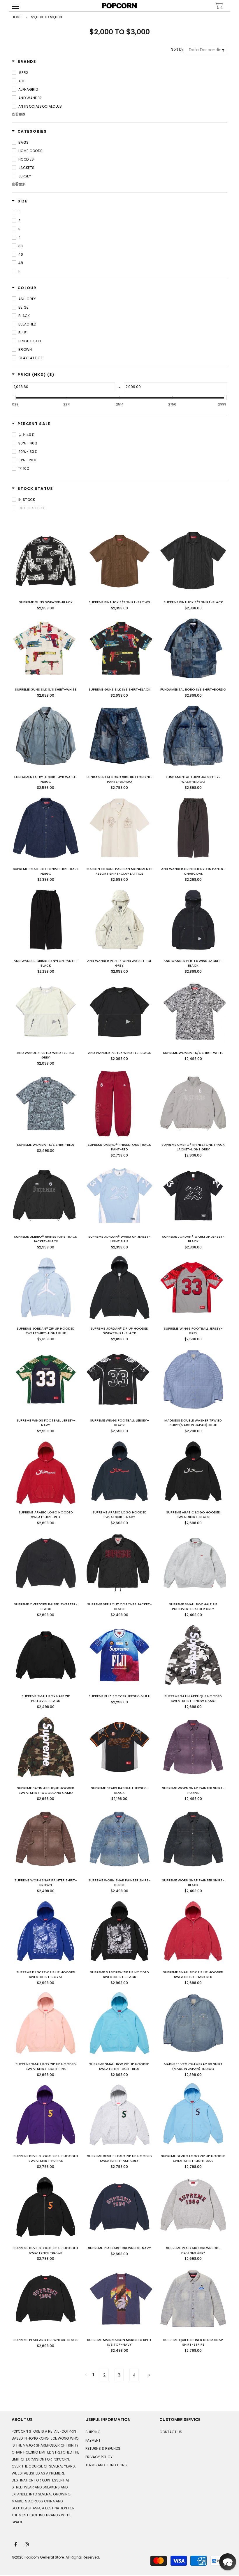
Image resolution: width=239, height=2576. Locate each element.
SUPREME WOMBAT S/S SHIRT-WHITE (193, 1053)
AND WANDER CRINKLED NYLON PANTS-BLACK (46, 963)
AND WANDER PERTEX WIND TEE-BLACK (119, 1053)
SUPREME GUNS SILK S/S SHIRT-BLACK (119, 689)
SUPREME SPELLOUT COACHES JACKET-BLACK (119, 1607)
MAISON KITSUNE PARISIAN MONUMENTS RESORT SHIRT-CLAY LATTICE (119, 871)
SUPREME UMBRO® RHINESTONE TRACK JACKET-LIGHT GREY (193, 1147)
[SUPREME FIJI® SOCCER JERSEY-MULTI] (119, 1655)
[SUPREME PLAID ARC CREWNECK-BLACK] (46, 2299)
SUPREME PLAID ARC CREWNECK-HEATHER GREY (193, 2250)
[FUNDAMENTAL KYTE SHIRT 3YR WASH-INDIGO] (46, 736)
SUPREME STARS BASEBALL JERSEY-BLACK (119, 1790)
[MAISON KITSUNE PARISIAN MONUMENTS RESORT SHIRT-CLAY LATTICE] (119, 828)
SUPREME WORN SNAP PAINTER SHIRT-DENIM (119, 1883)
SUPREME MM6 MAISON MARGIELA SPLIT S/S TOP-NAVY (119, 2342)
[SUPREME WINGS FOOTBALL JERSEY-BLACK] (119, 1379)
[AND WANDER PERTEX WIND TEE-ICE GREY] (46, 1012)
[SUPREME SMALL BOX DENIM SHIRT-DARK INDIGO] (46, 828)
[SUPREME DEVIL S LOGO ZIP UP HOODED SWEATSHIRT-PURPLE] (46, 2115)
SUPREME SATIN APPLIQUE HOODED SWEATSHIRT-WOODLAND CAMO (46, 1790)
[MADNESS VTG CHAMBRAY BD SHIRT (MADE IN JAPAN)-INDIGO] (193, 2023)
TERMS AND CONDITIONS (106, 2465)
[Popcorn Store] (119, 6)
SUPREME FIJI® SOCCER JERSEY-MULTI (119, 1696)
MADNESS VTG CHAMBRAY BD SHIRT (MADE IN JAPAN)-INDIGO (193, 2066)
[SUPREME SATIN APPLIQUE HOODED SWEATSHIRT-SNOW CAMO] (193, 1655)
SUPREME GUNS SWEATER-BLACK (46, 602)
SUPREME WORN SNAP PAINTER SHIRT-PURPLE (193, 1790)
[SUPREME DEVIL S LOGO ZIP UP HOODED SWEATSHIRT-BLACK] (46, 2207)
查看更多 (19, 114)
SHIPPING (93, 2432)
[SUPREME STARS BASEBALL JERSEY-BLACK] (119, 1747)
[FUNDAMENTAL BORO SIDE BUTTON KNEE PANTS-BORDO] (119, 736)
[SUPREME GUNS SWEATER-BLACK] (46, 561)
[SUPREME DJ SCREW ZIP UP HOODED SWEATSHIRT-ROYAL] (46, 1931)
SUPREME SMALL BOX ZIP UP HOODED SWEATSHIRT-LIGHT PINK (46, 2066)
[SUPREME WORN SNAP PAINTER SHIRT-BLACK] (193, 1839)
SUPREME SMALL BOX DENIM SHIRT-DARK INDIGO (46, 871)
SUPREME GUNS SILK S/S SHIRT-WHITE (46, 689)
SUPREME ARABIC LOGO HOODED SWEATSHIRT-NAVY (119, 1515)
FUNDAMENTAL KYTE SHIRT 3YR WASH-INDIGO (46, 779)
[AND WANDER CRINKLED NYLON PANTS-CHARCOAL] (193, 828)
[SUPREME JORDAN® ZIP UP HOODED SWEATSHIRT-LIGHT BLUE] (46, 1287)
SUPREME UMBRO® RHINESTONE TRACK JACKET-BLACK (46, 1239)
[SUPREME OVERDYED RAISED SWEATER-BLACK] (46, 1563)
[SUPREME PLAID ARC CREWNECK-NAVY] (119, 2207)
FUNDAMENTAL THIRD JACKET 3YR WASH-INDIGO (193, 779)
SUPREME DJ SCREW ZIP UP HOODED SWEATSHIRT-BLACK (119, 1974)
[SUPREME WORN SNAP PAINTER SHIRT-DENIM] (119, 1839)
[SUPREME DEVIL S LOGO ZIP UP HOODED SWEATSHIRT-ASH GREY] (119, 2115)
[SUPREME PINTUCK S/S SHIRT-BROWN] (119, 561)
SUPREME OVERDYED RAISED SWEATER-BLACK (46, 1607)
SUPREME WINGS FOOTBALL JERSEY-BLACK (119, 1423)
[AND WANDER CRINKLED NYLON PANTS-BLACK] (46, 920)
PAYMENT (93, 2440)
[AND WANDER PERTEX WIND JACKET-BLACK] (193, 920)
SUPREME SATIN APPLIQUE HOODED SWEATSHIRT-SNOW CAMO (193, 1698)
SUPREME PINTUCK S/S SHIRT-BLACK (193, 602)
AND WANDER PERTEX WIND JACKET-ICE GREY (119, 963)
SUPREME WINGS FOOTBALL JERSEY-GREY (193, 1331)
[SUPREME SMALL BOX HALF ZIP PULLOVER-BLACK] (46, 1655)
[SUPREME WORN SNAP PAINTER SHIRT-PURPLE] (193, 1747)
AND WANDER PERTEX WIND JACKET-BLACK (193, 963)
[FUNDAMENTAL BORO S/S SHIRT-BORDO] (193, 648)
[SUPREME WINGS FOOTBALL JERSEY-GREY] (193, 1287)
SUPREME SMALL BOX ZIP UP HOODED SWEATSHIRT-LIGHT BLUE (119, 2066)
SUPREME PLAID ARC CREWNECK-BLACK (46, 2340)
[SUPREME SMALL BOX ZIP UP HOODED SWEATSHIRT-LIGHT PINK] (46, 2023)
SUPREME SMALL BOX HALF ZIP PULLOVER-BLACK (46, 1698)
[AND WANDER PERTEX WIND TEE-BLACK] (119, 1012)
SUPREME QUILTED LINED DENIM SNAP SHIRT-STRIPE (193, 2342)
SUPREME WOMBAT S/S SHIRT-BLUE (46, 1145)
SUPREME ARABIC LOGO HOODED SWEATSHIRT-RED (46, 1515)
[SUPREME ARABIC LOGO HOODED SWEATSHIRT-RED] (46, 1471)
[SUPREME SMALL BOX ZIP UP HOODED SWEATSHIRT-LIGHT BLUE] (119, 2023)
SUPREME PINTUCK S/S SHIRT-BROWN (119, 602)
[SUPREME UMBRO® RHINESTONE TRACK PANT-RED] (119, 1104)
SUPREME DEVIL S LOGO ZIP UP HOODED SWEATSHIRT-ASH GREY (119, 2158)
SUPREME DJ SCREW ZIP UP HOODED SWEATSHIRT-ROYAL (46, 1974)
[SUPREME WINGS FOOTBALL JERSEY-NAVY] (46, 1379)
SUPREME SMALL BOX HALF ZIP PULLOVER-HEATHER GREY (193, 1607)
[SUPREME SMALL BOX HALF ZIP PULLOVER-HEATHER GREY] (193, 1563)
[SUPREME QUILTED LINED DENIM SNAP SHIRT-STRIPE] (193, 2299)
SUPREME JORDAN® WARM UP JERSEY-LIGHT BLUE (119, 1239)
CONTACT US (171, 2432)
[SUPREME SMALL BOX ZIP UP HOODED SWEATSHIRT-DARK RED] (193, 1931)
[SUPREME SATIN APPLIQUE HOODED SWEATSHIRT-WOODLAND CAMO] (46, 1747)
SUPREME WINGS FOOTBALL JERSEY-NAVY (46, 1423)
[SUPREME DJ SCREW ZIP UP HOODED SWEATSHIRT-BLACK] (119, 1931)
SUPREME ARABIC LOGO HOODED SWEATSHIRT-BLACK (193, 1515)
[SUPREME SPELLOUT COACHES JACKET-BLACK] (119, 1563)
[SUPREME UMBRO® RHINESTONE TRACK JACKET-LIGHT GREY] (193, 1104)
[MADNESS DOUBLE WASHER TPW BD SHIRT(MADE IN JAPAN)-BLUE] (193, 1379)
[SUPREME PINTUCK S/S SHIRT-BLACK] (193, 561)
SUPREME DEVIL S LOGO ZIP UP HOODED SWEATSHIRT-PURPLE (46, 2158)
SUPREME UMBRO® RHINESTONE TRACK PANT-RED (119, 1147)
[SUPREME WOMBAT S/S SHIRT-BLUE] (46, 1104)
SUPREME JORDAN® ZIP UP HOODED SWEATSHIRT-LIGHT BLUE (46, 1331)
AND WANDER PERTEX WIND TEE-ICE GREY (46, 1055)
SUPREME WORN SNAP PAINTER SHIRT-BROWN (46, 1883)
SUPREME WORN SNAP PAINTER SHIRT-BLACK (193, 1883)
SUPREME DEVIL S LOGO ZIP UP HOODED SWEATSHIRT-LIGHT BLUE (193, 2158)
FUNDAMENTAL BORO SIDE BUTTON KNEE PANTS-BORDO (119, 779)
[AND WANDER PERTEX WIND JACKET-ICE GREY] (119, 920)
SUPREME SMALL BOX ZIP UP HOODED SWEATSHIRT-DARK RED (193, 1974)
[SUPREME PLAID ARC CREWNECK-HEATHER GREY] (193, 2207)
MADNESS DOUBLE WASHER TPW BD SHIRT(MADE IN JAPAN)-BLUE (193, 1423)
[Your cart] (219, 7)
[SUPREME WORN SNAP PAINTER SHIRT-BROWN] (46, 1839)
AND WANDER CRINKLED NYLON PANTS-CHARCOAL (193, 871)
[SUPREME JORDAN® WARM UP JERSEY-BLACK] (193, 1196)
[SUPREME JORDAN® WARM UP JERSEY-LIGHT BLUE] (119, 1196)
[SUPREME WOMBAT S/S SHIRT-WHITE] (193, 1012)
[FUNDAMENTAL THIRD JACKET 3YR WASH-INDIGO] (193, 736)
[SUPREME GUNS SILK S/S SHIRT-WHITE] (46, 648)
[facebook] (16, 2544)
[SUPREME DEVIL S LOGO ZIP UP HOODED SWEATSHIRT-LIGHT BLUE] (193, 2115)
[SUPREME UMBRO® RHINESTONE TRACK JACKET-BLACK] (46, 1196)
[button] (228, 2562)
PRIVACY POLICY (99, 2457)
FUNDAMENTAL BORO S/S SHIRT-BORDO (193, 689)
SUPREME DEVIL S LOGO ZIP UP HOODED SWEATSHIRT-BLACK (46, 2250)
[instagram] (27, 2544)
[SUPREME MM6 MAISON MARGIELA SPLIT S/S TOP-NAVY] (119, 2299)
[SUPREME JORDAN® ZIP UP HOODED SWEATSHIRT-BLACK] (119, 1287)
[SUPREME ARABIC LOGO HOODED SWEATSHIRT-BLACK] (193, 1471)
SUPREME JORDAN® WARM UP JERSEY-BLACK (193, 1239)
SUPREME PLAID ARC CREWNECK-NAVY (119, 2248)
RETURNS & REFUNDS (103, 2448)
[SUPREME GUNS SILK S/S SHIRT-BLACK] (119, 648)
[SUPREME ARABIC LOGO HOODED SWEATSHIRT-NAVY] (119, 1471)
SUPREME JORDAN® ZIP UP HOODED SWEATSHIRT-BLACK (119, 1331)
